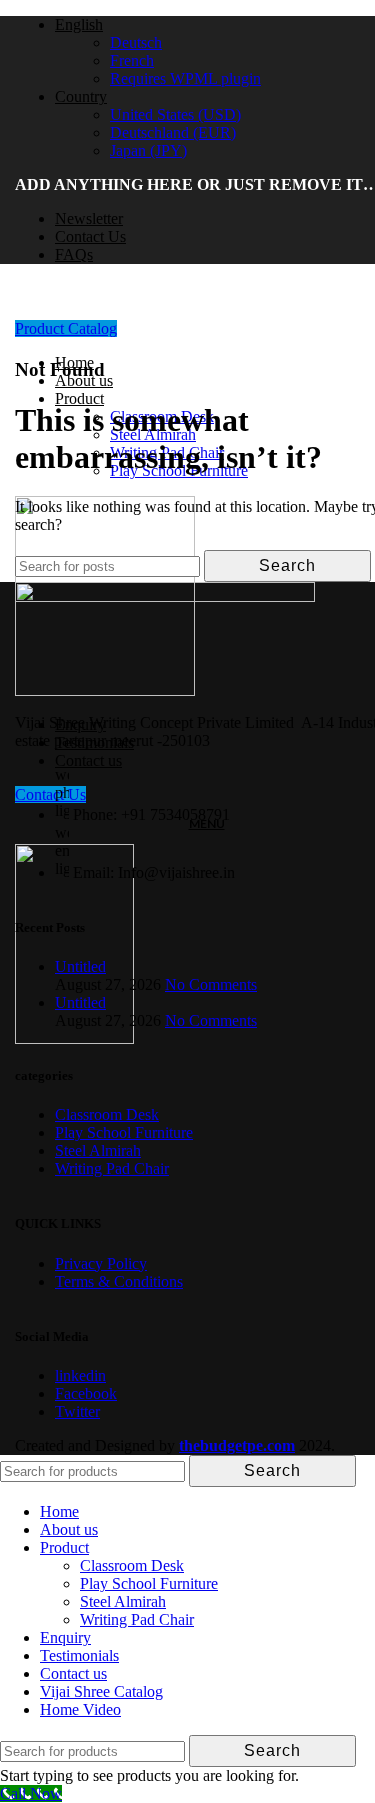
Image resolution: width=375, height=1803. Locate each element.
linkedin (80, 1375)
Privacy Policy (101, 1263)
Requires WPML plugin (185, 78)
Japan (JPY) (148, 150)
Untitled (80, 966)
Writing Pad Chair (112, 1168)
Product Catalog (66, 328)
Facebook (86, 1393)
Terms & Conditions (119, 1281)
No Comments (211, 984)
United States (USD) (175, 114)
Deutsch (136, 42)
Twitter (77, 1411)
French (132, 60)
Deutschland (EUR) (173, 132)
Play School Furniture (124, 1132)
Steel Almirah (98, 1150)
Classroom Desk (107, 1114)
